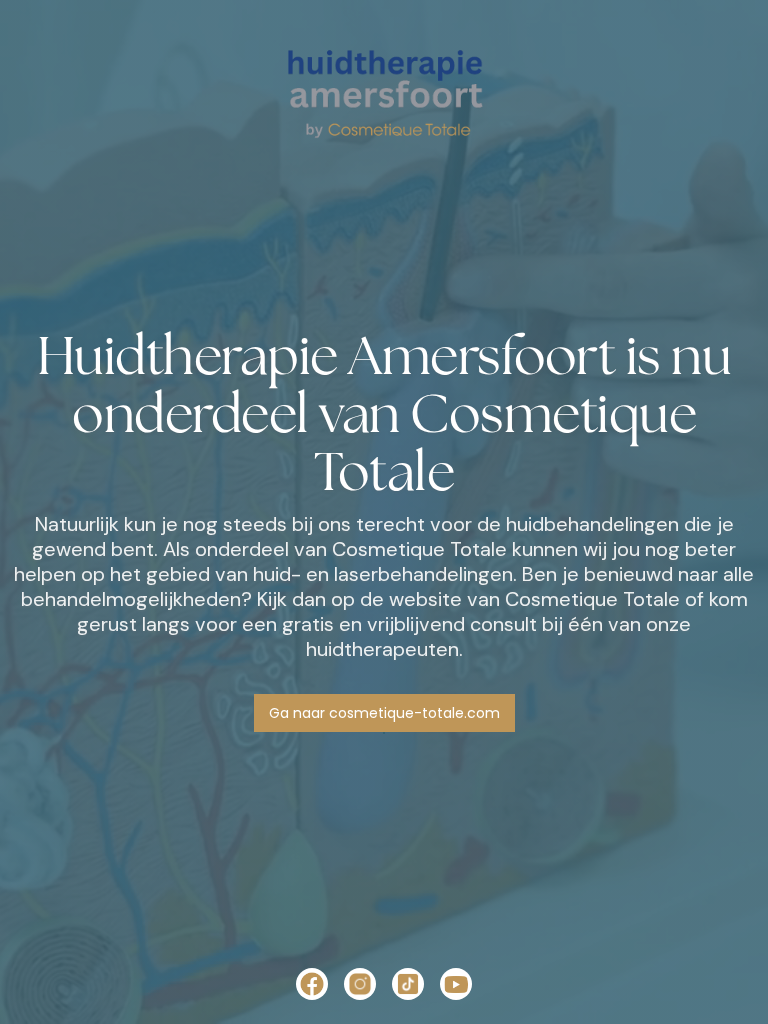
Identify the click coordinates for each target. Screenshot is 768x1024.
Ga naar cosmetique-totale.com (384, 713)
